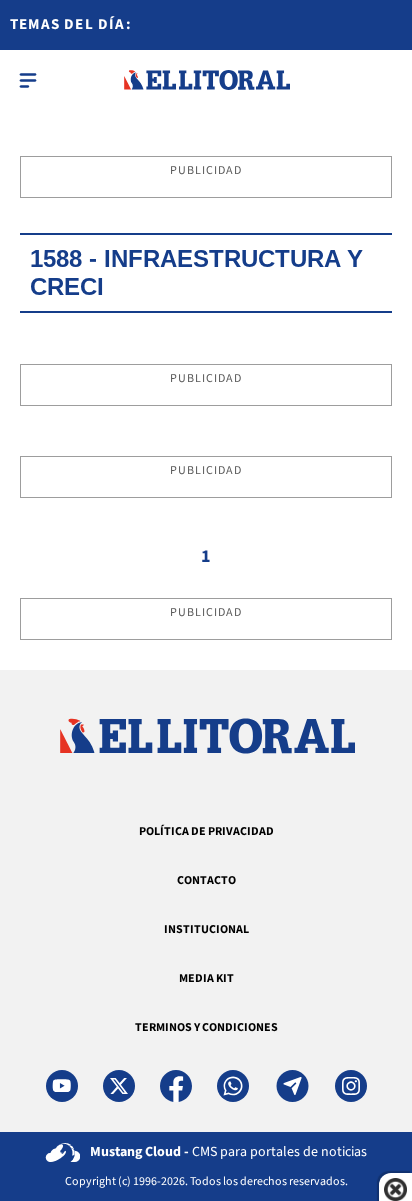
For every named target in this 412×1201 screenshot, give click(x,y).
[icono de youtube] (62, 1086)
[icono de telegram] (292, 1086)
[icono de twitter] (119, 1086)
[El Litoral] (206, 80)
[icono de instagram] (351, 1086)
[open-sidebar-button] (28, 80)
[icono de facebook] (176, 1086)
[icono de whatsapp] (233, 1086)
